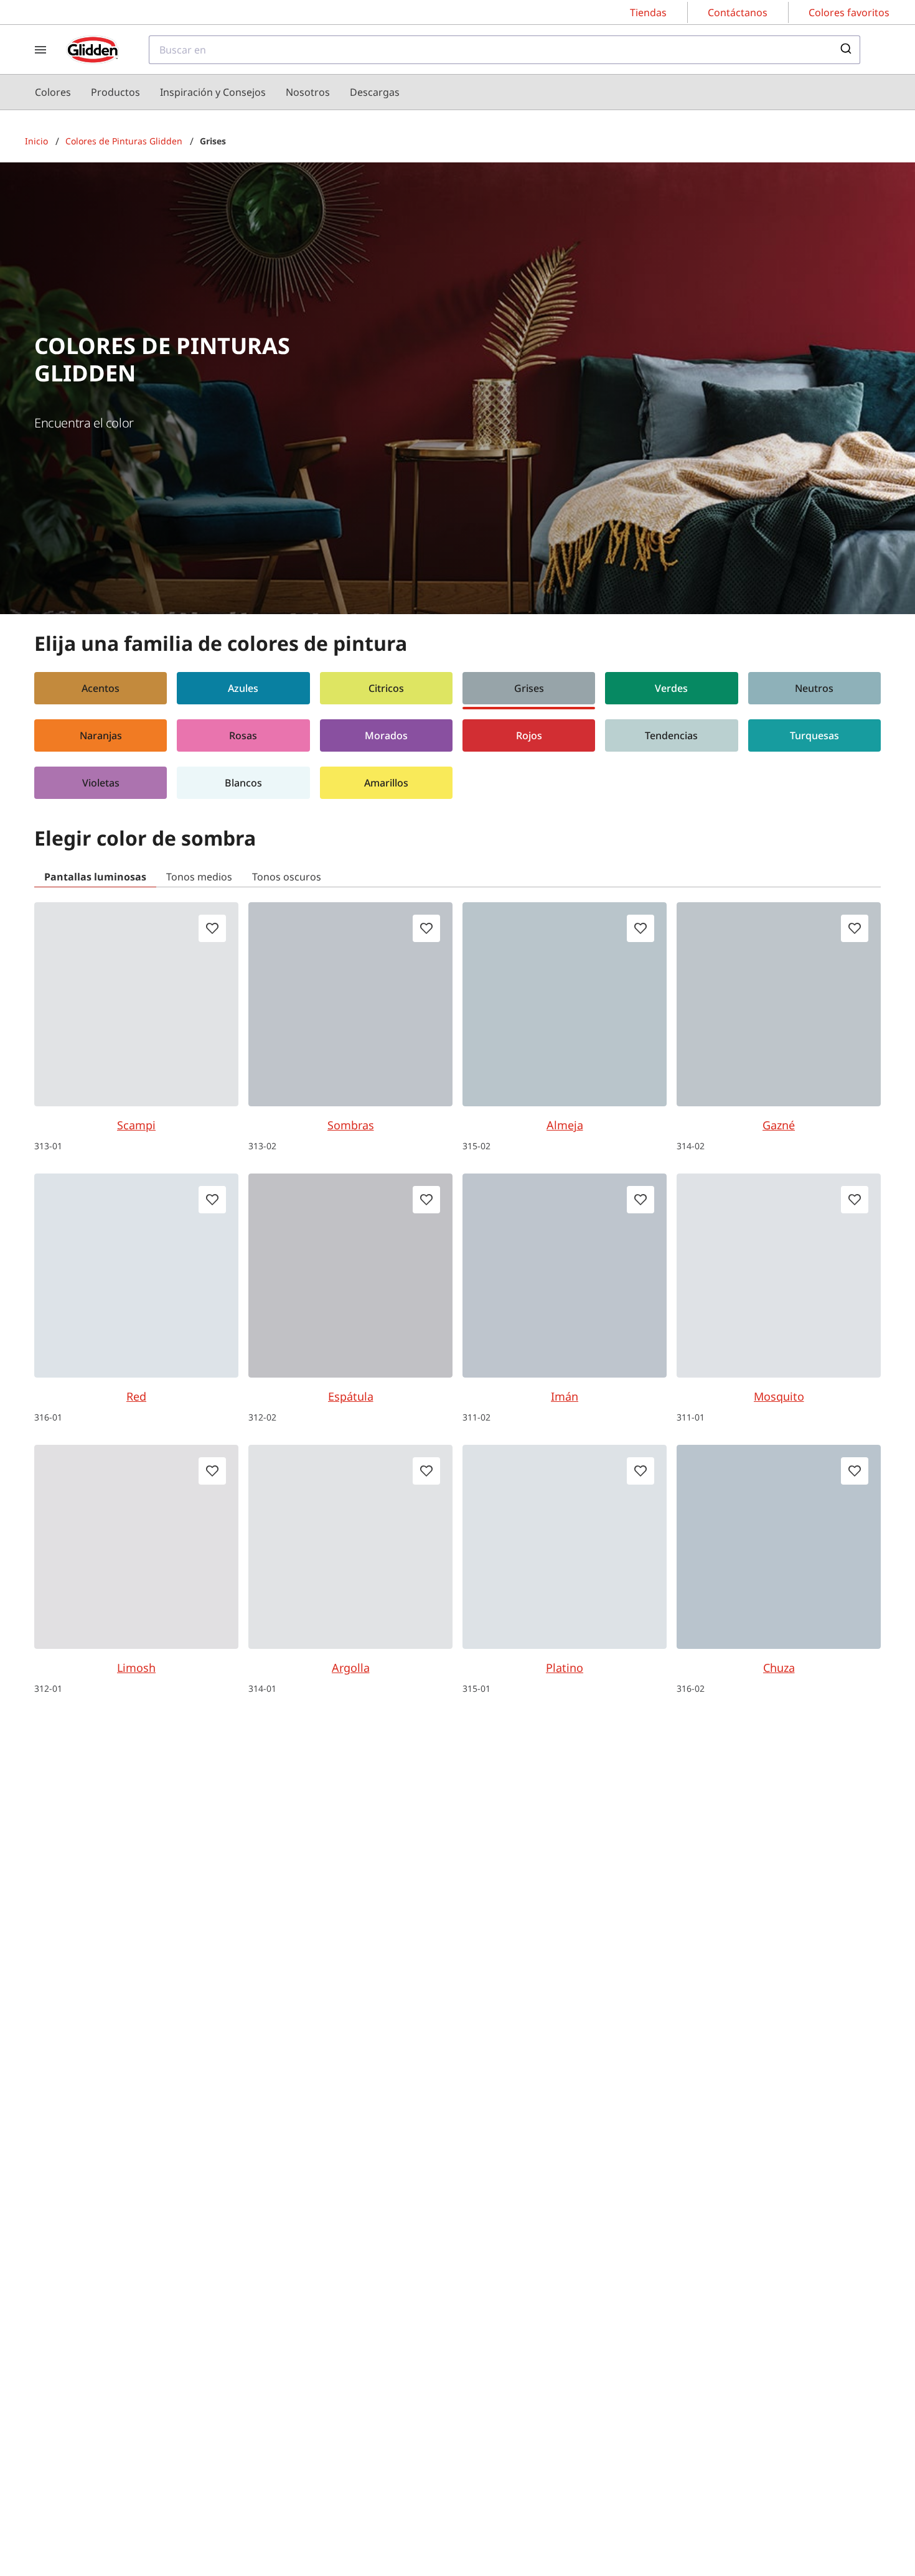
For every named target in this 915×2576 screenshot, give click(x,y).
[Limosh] (136, 1547)
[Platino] (565, 1547)
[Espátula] (350, 1276)
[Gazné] (779, 1004)
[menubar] (217, 92)
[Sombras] (350, 1004)
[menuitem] (53, 92)
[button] (101, 691)
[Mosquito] (779, 1276)
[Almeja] (565, 1004)
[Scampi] (136, 1004)
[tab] (95, 877)
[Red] (136, 1276)
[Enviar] (845, 50)
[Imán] (565, 1276)
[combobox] (504, 50)
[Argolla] (350, 1547)
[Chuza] (779, 1547)
